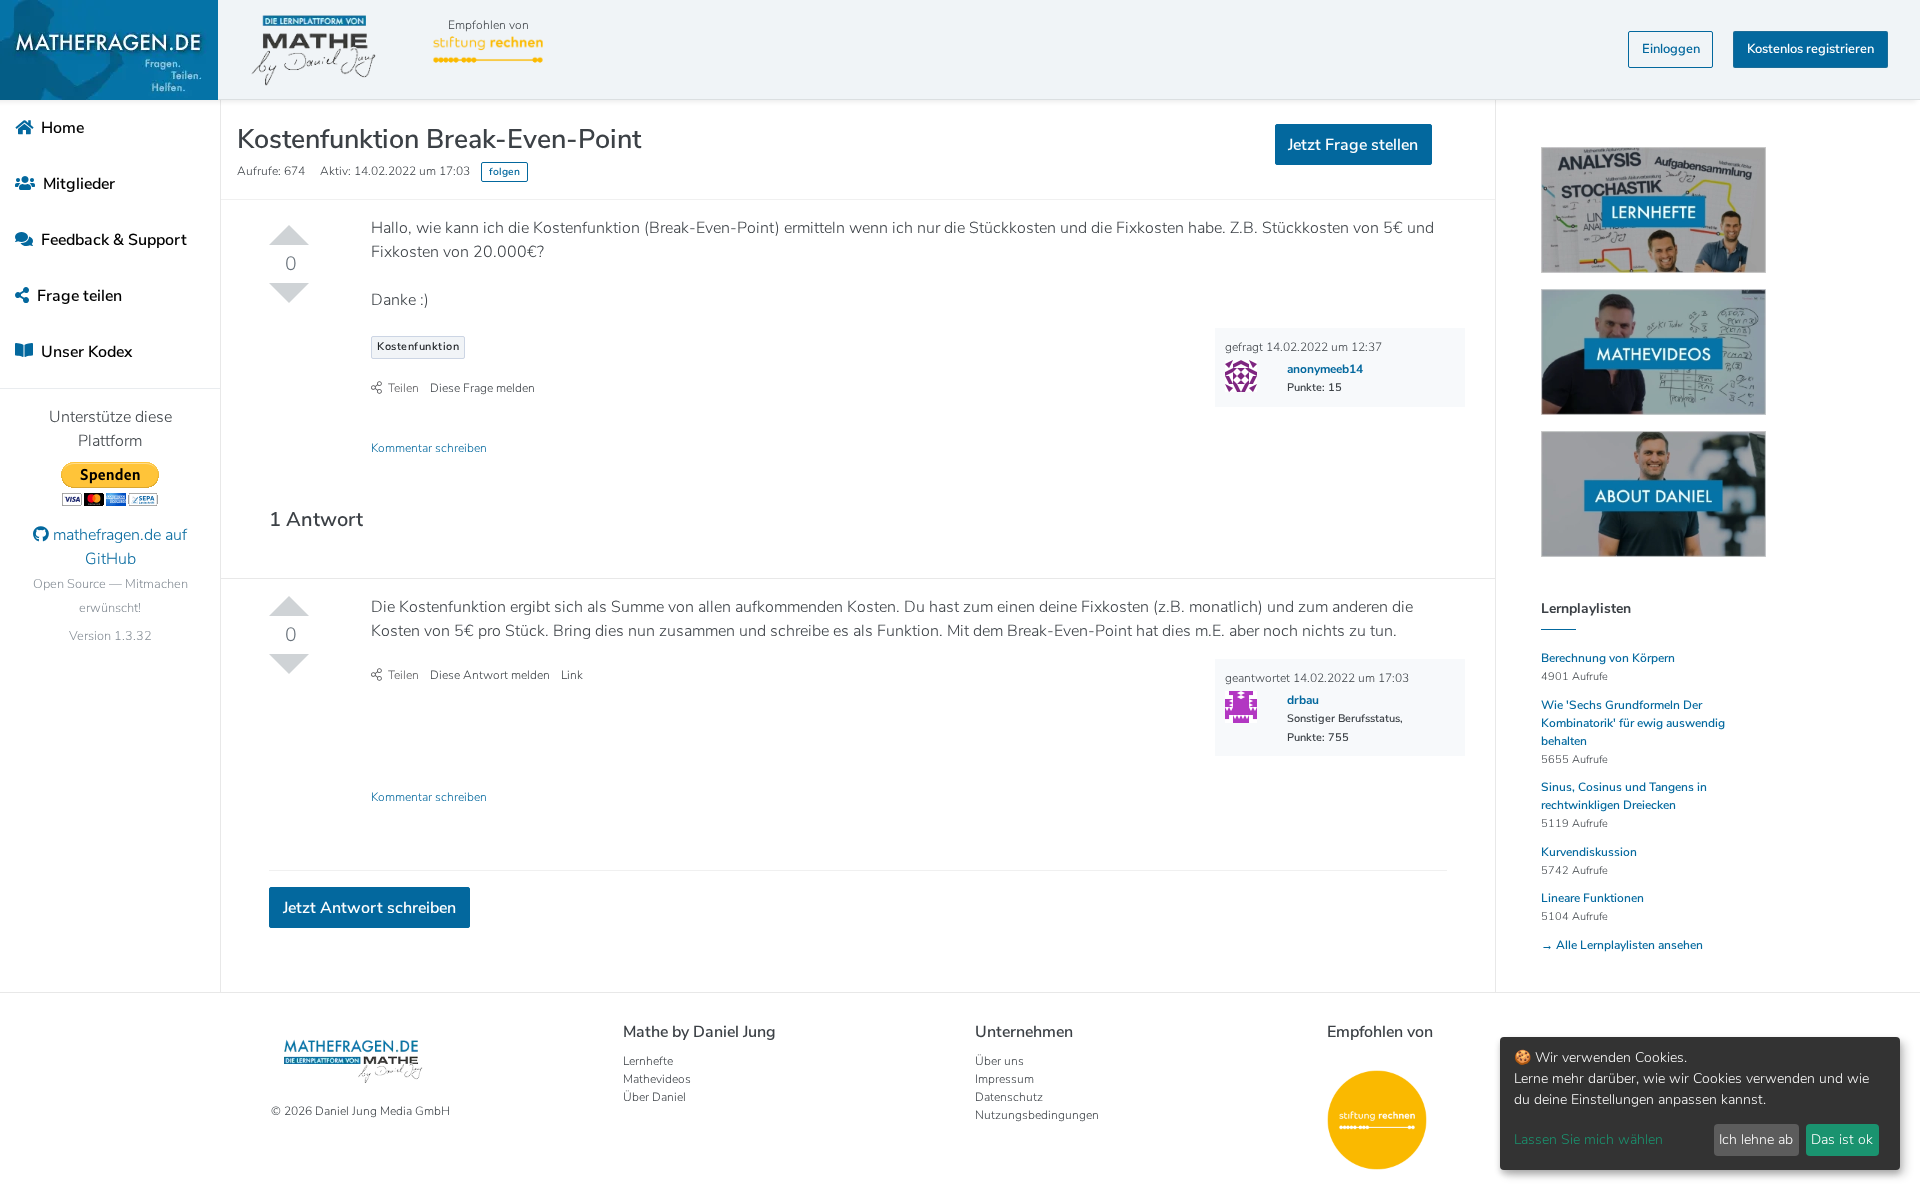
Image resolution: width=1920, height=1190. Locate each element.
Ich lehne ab (1756, 1139)
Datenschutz (1009, 1097)
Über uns (999, 1061)
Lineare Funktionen (1592, 898)
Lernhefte (648, 1061)
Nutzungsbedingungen (1037, 1115)
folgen (504, 171)
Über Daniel (654, 1097)
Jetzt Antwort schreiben (369, 908)
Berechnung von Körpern (1608, 658)
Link (572, 675)
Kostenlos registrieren (1810, 49)
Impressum (1004, 1079)
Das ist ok (1842, 1139)
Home (60, 128)
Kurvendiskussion (1589, 852)
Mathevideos (657, 1079)
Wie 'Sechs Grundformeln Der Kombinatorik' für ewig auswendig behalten (1633, 723)
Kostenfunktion (418, 346)
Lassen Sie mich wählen (1588, 1139)
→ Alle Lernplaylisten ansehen (1622, 945)
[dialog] (1700, 1103)
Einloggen (1671, 49)
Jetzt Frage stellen (1353, 145)
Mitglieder (77, 184)
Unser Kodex (84, 352)
